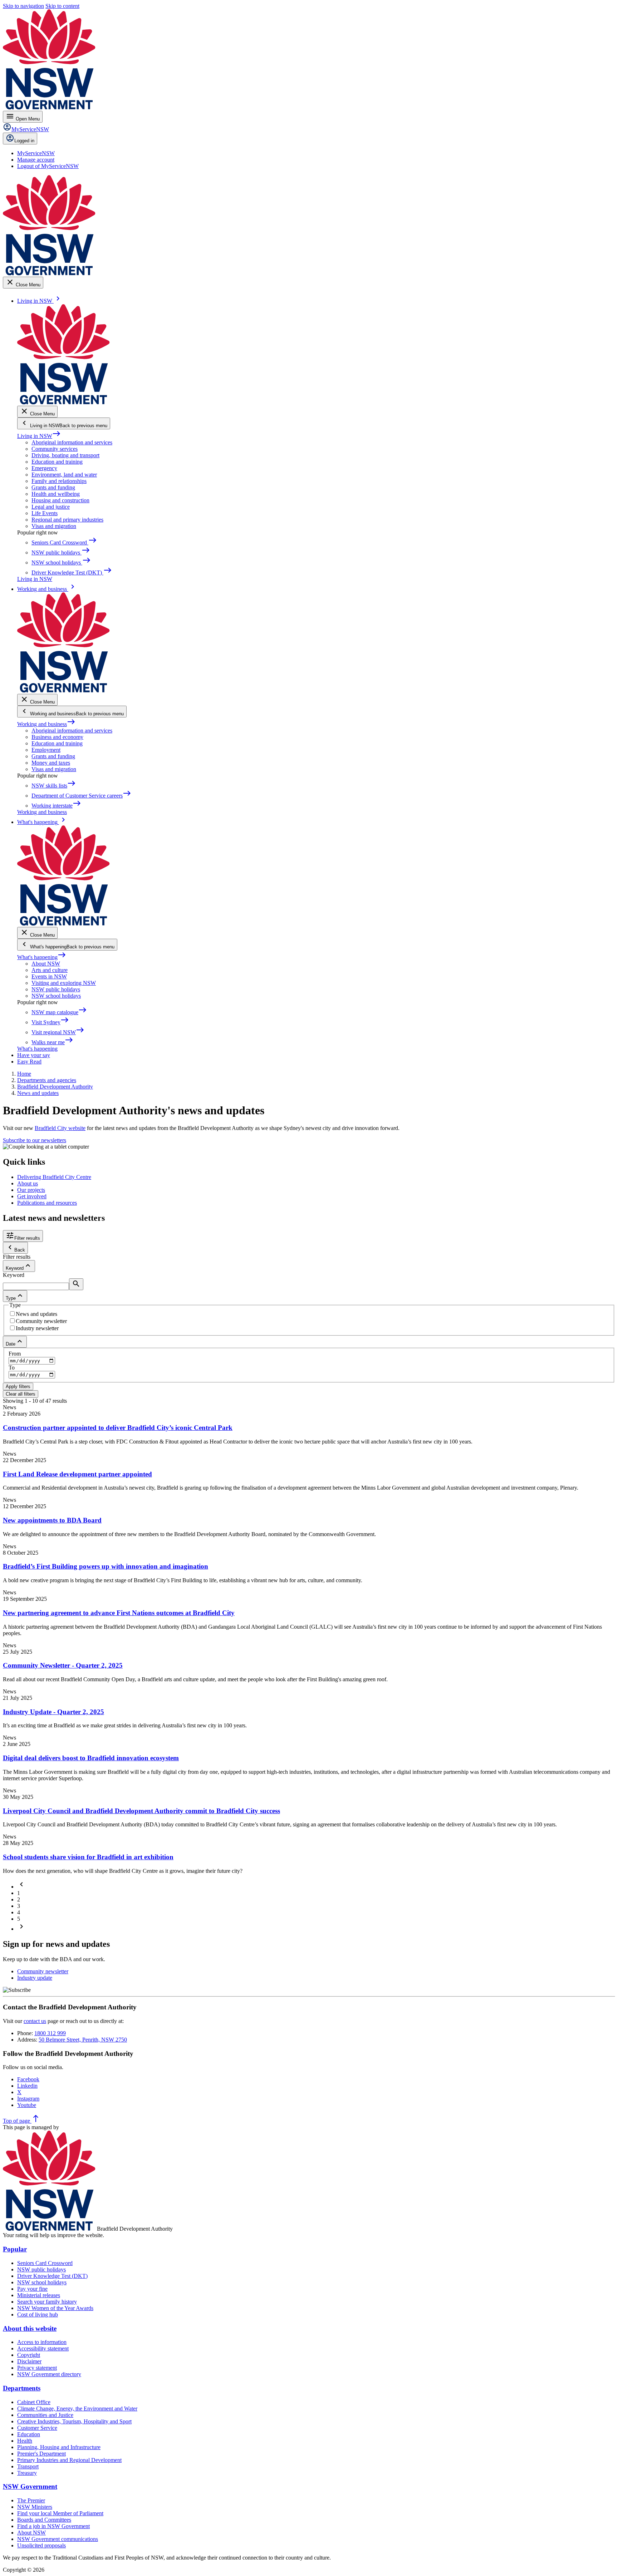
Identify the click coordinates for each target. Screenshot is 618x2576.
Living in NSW (39, 436)
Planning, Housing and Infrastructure (59, 2447)
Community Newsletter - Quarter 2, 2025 (63, 1665)
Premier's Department (41, 2454)
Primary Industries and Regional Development (69, 2460)
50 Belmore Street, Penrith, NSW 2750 (83, 2040)
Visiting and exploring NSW (64, 983)
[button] (21, 1887)
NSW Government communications (58, 2539)
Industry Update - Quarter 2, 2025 (53, 1712)
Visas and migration (54, 526)
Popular (15, 2249)
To (12, 1368)
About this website (30, 2328)
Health (25, 2441)
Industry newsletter (37, 1328)
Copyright (29, 2355)
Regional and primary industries (67, 520)
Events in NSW (49, 976)
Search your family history (47, 2302)
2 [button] (19, 1899)
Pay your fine (32, 2289)
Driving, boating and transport (65, 455)
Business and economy (57, 737)
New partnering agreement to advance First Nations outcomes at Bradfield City (119, 1613)
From (15, 1354)
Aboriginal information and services (72, 442)
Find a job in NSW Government (53, 2526)
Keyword (14, 1275)
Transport (28, 2466)
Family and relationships (59, 481)
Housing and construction (60, 500)
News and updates (36, 1314)
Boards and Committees (44, 2520)
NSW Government (30, 2486)
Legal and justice (51, 507)
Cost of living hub (38, 2315)
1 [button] (19, 1893)
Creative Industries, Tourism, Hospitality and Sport (74, 2421)
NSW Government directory (49, 2374)
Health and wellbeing (56, 494)
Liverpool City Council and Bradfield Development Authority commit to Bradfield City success (141, 1811)
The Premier (31, 2500)
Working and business (46, 724)
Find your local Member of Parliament (60, 2513)
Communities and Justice (45, 2415)
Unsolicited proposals (41, 2545)
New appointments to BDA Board (52, 1520)
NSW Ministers (35, 2507)
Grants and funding (53, 487)
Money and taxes (51, 763)
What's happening (42, 957)
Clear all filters (21, 1394)
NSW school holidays (56, 996)
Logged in (24, 141)
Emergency (44, 468)
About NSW (46, 964)
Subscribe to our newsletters (35, 1140)
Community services (55, 449)
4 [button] (19, 1912)
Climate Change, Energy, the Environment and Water (77, 2409)
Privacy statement (37, 2368)
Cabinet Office (34, 2402)
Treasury (27, 2473)
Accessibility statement (43, 2348)
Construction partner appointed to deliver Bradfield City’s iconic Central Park (118, 1428)
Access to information (42, 2342)
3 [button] (19, 1906)
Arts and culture (50, 970)
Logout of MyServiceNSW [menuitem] (48, 166)
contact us (35, 2021)
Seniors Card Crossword (45, 2263)
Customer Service (37, 2428)
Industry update (35, 1978)
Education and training (57, 462)
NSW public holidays (56, 989)
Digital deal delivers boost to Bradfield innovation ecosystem (91, 1758)
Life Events (45, 513)
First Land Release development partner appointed (77, 1474)
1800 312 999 (50, 2033)
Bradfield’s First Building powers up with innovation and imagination (106, 1566)
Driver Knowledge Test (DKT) (52, 2276)
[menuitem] (36, 153)
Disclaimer (29, 2361)
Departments (22, 2388)
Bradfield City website (60, 1128)
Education (29, 2434)
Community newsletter (41, 1321)
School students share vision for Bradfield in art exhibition (88, 1857)
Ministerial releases (39, 2295)
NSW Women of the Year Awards (55, 2308)
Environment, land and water (64, 475)
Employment (46, 750)
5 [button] (19, 1919)
